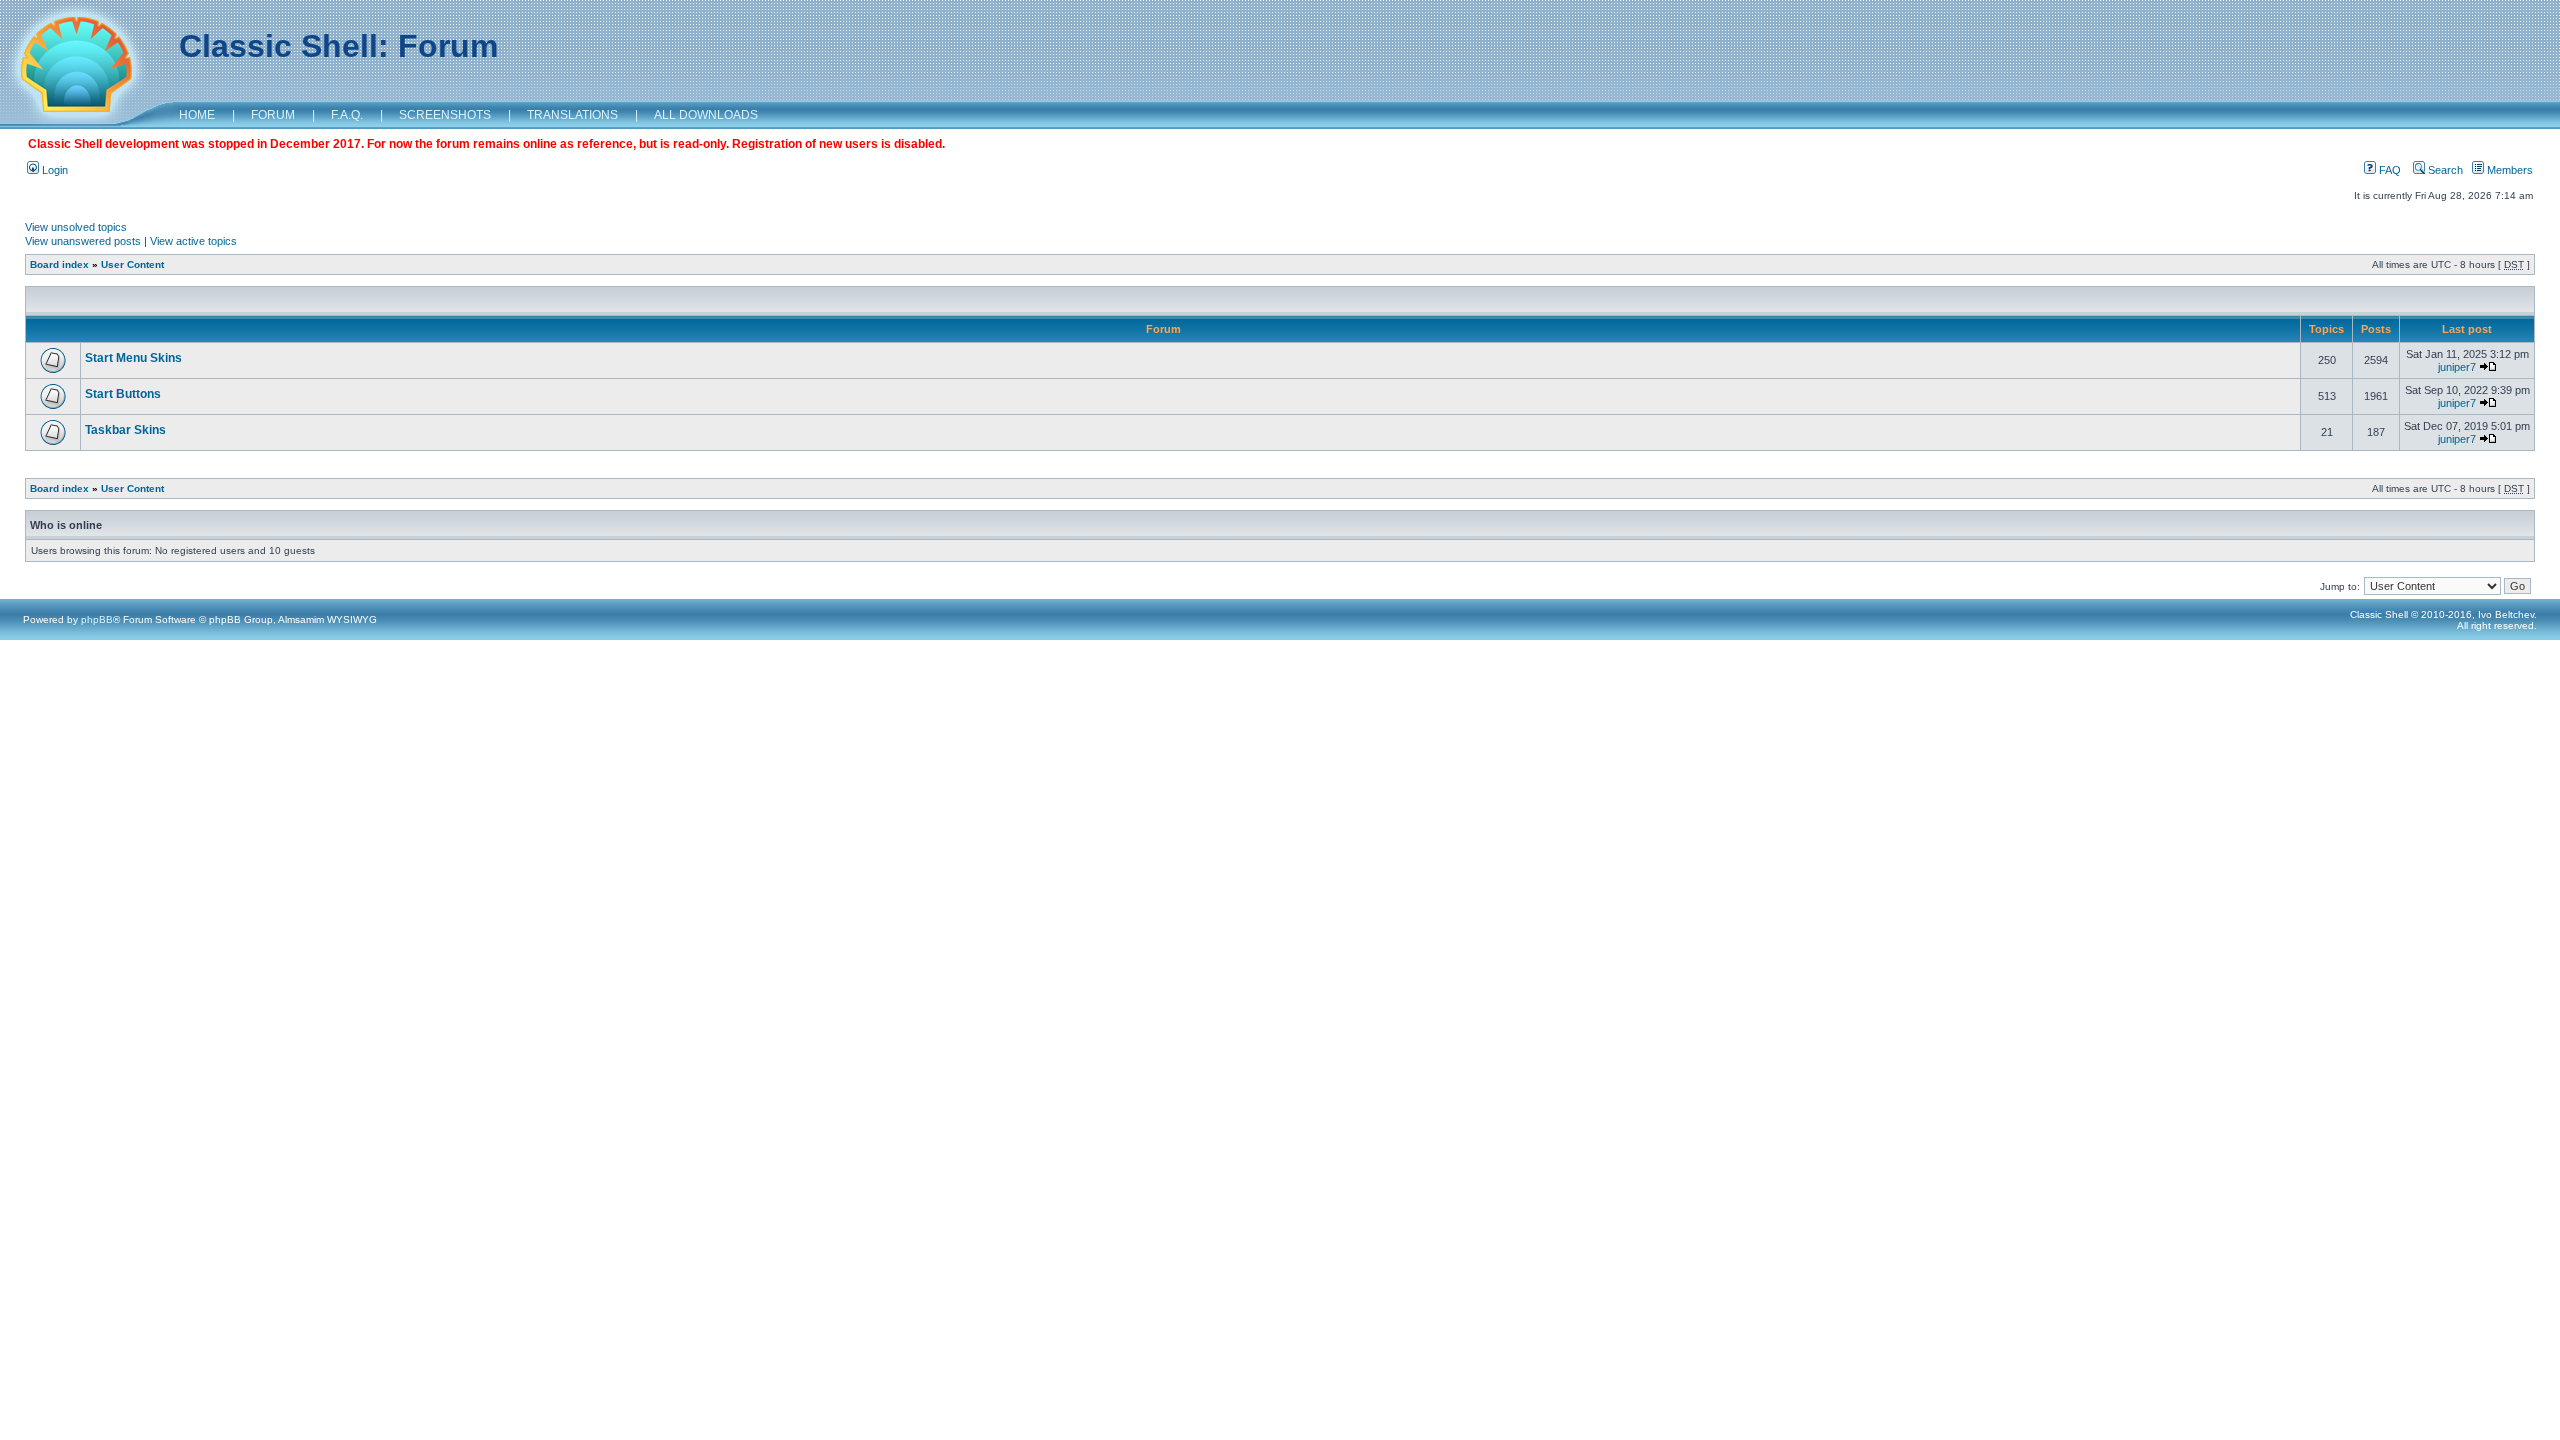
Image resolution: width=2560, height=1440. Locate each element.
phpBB (97, 619)
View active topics (193, 241)
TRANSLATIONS (572, 115)
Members (2508, 170)
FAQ (2388, 170)
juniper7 (2457, 367)
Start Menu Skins (133, 358)
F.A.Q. (347, 115)
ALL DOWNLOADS (706, 115)
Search (2444, 170)
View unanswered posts (83, 241)
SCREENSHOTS (445, 115)
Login (53, 170)
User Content (132, 264)
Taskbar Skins (125, 430)
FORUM (273, 115)
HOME (197, 115)
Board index (59, 264)
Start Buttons (123, 394)
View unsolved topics (76, 227)
